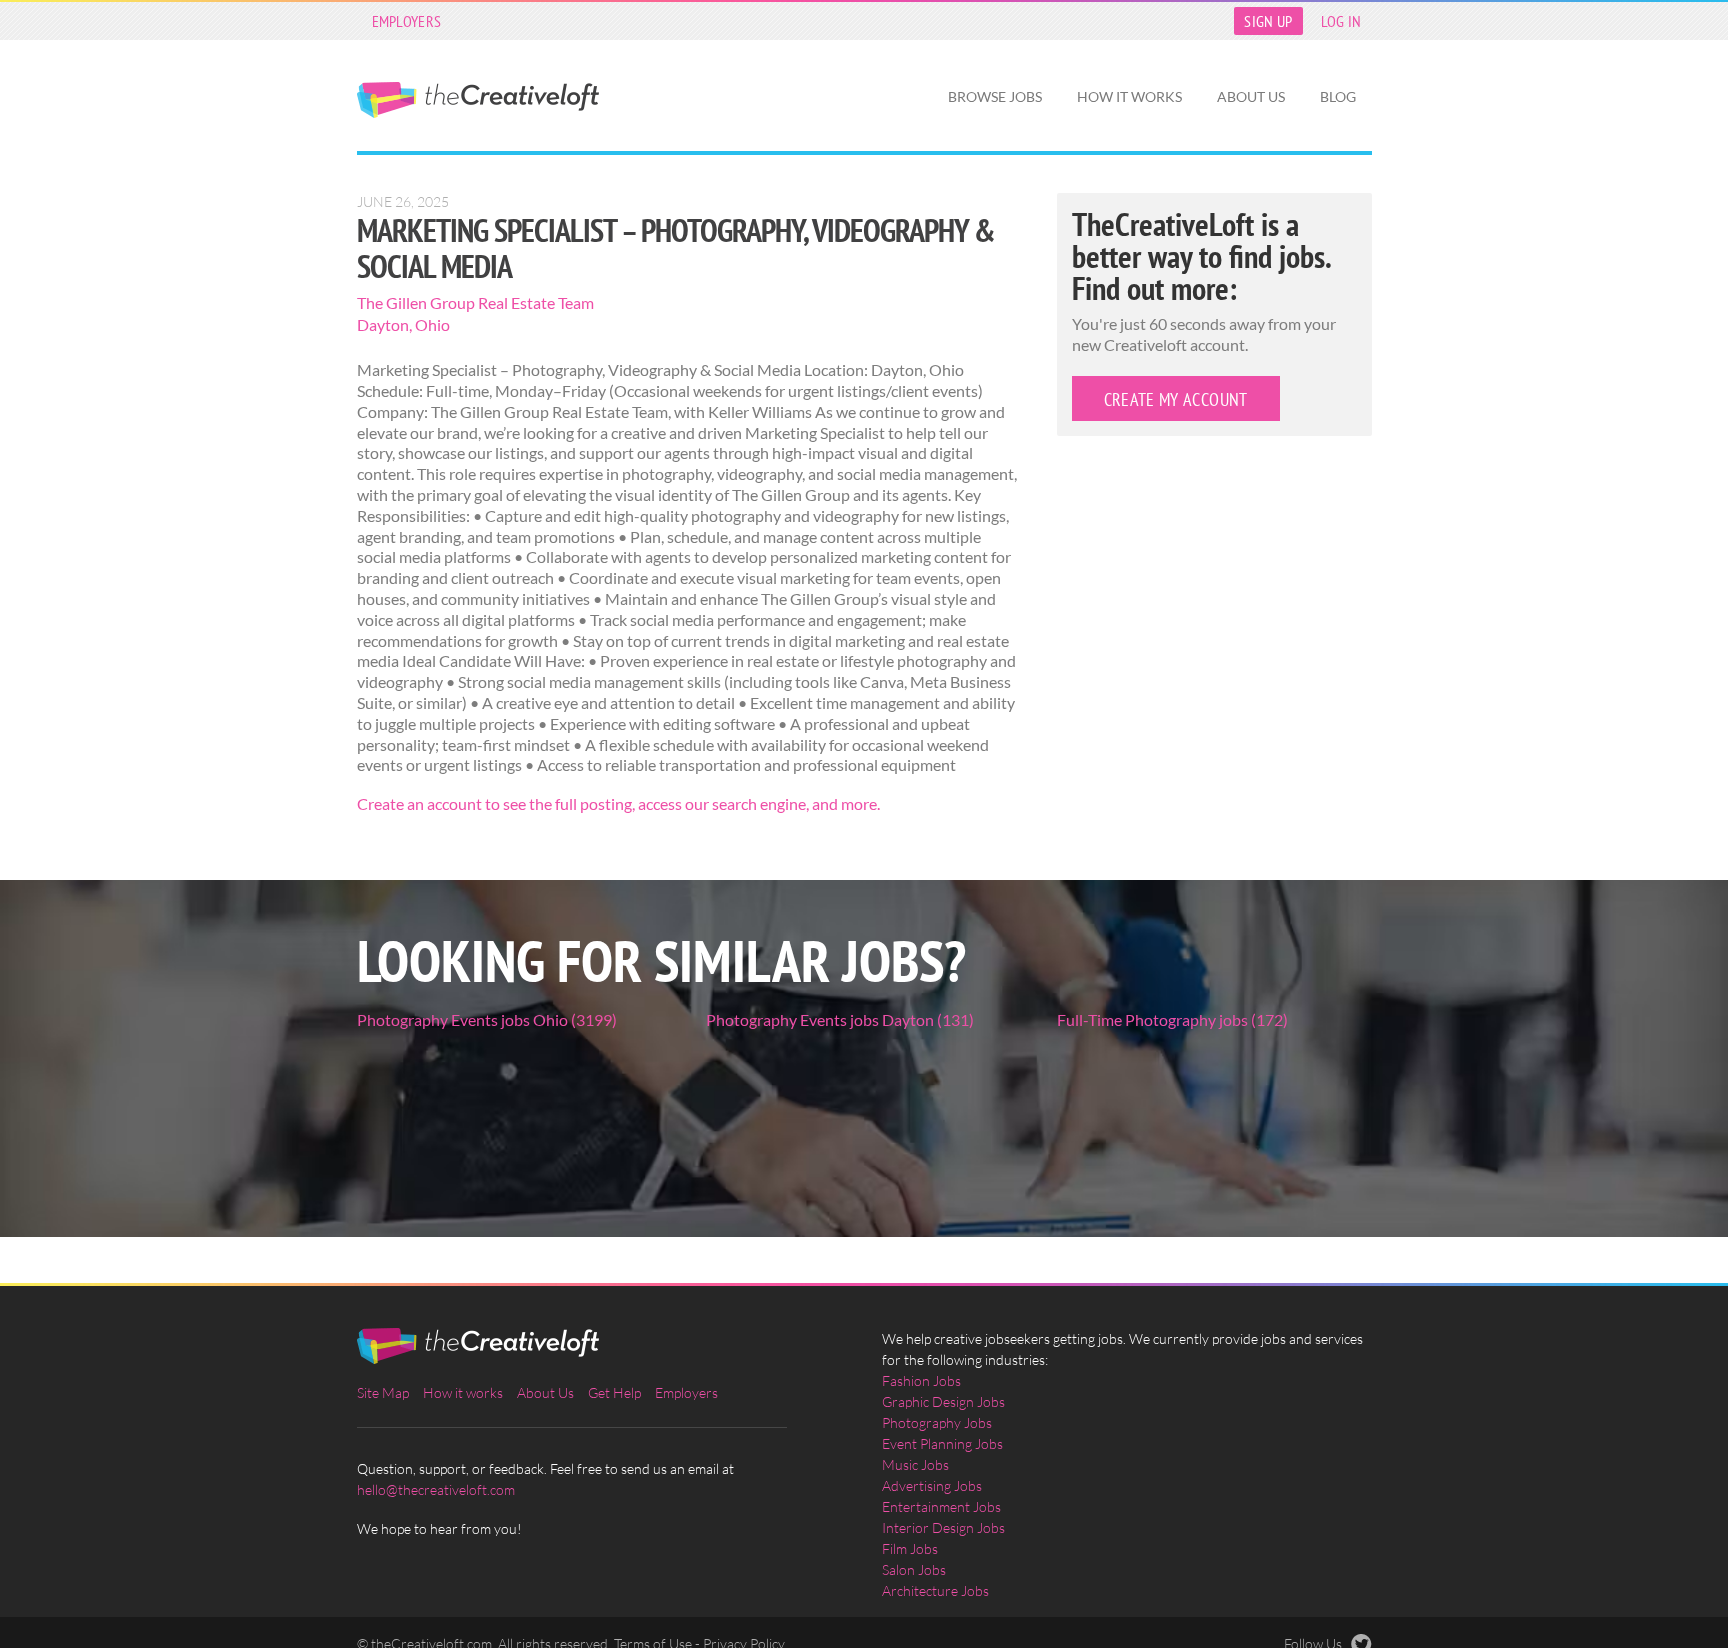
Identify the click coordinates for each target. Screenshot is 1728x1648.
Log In (1341, 21)
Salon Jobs (914, 1569)
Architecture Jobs (935, 1590)
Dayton (383, 324)
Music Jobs (915, 1464)
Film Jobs (910, 1548)
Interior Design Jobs (943, 1527)
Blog (1338, 96)
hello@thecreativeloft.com (436, 1489)
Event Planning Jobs (942, 1443)
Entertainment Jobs (941, 1506)
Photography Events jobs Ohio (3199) (487, 1019)
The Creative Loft (478, 100)
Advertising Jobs (932, 1485)
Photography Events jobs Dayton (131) (840, 1019)
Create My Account (1176, 399)
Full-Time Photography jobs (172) (1172, 1019)
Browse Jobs (995, 96)
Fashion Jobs (921, 1380)
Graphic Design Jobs (943, 1401)
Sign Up (1268, 21)
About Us (1251, 96)
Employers (407, 21)
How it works (1129, 96)
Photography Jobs (937, 1422)
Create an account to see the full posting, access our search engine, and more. (618, 803)
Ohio (432, 324)
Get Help (614, 1392)
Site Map (383, 1392)
